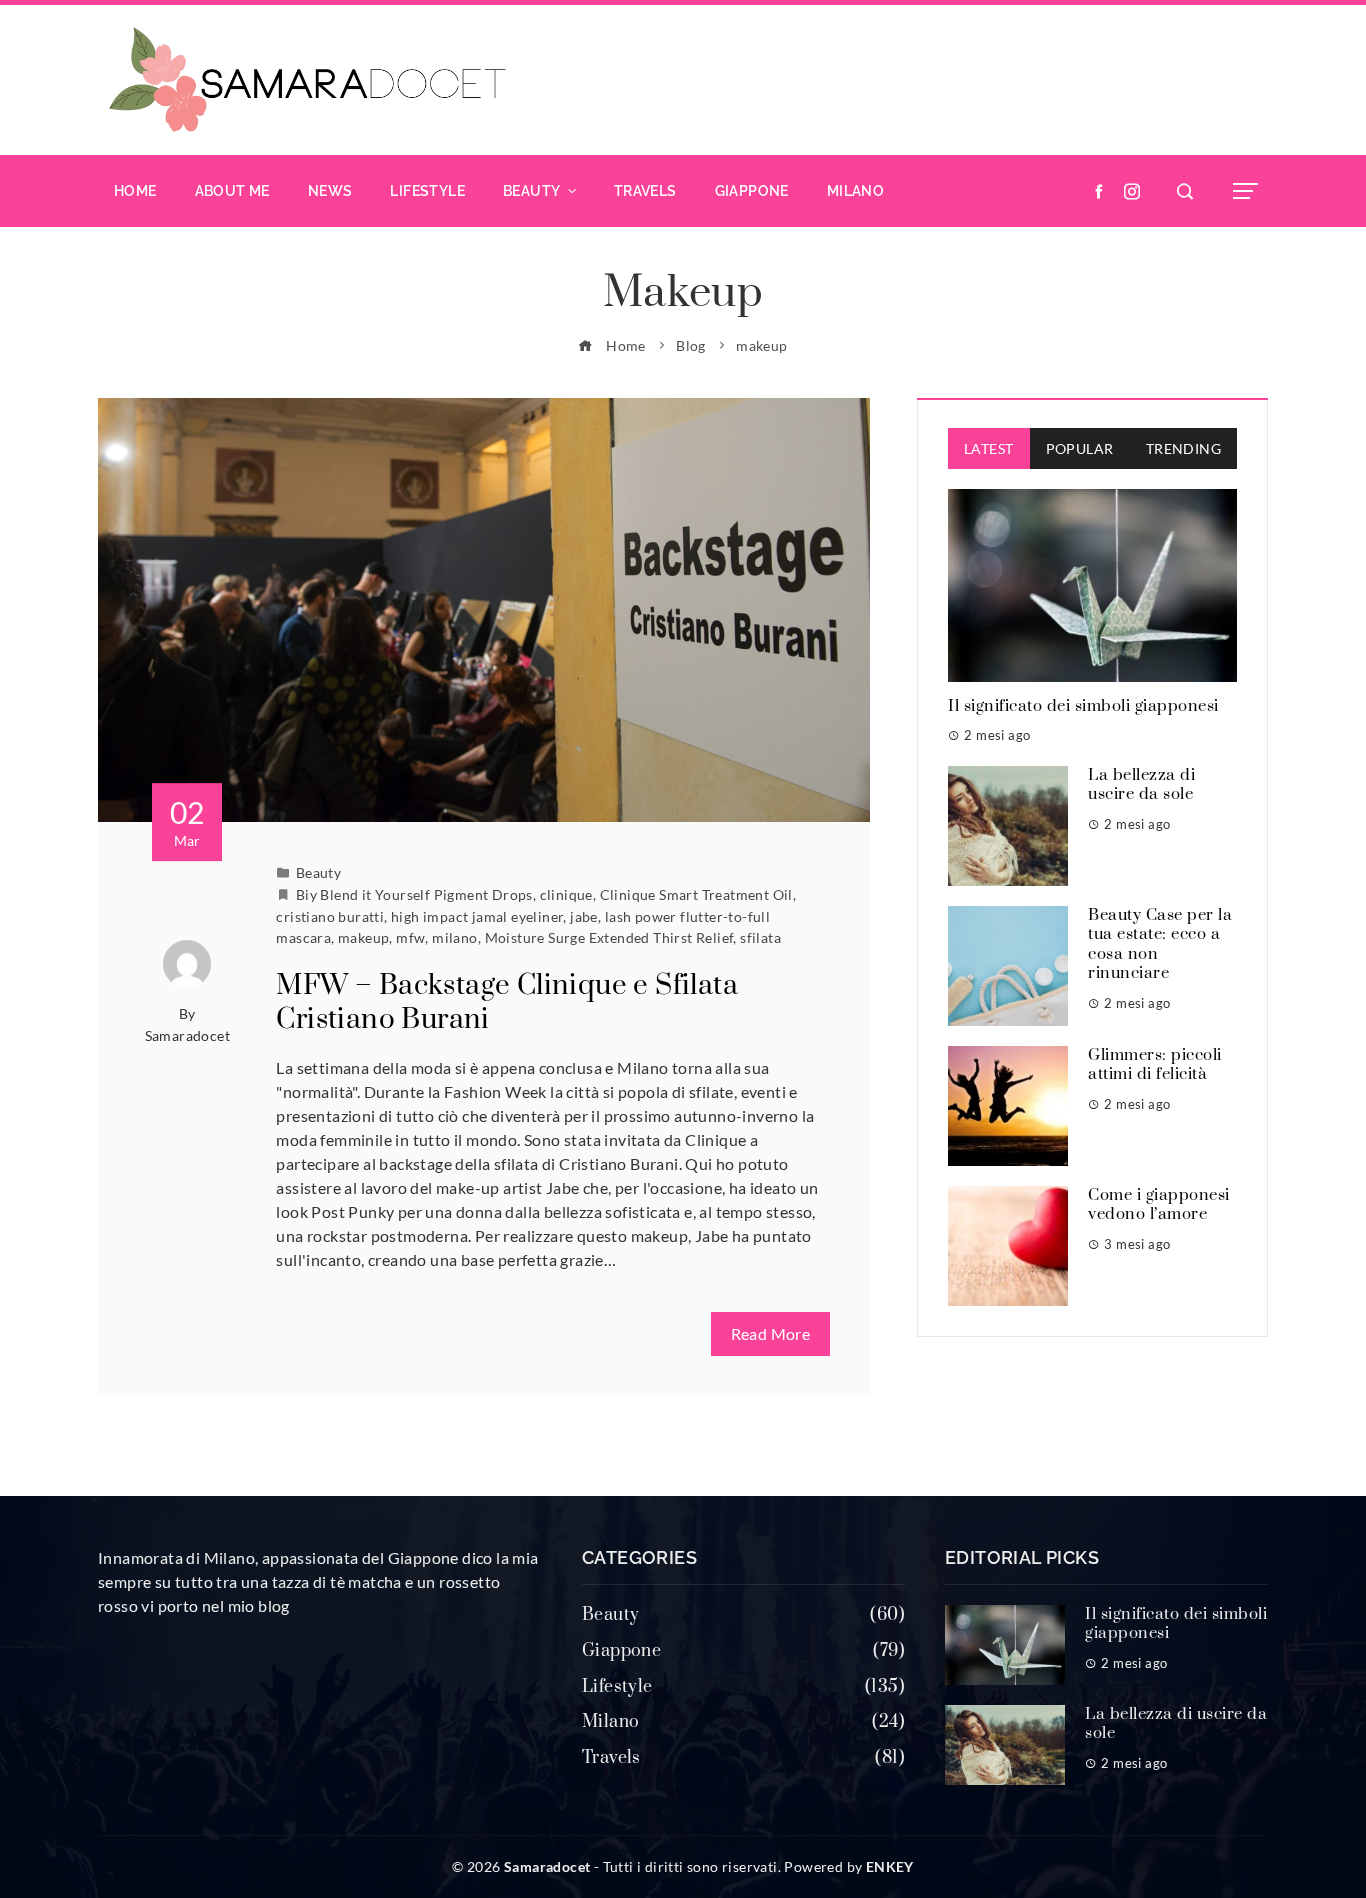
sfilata (760, 937)
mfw (410, 937)
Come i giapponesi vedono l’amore (1159, 1205)
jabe (584, 916)
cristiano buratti (330, 916)
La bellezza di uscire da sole (1141, 785)
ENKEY (890, 1866)
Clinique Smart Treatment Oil (696, 894)
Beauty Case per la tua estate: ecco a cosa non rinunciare (1160, 944)
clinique (566, 894)
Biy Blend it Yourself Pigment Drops (414, 894)
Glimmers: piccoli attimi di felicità (1155, 1065)
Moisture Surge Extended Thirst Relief (609, 937)
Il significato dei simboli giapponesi (1083, 706)
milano (454, 937)
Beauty (318, 872)
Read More (771, 1333)
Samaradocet (187, 1035)
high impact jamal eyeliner (477, 916)
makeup (363, 937)
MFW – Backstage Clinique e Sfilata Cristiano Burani (507, 1002)
